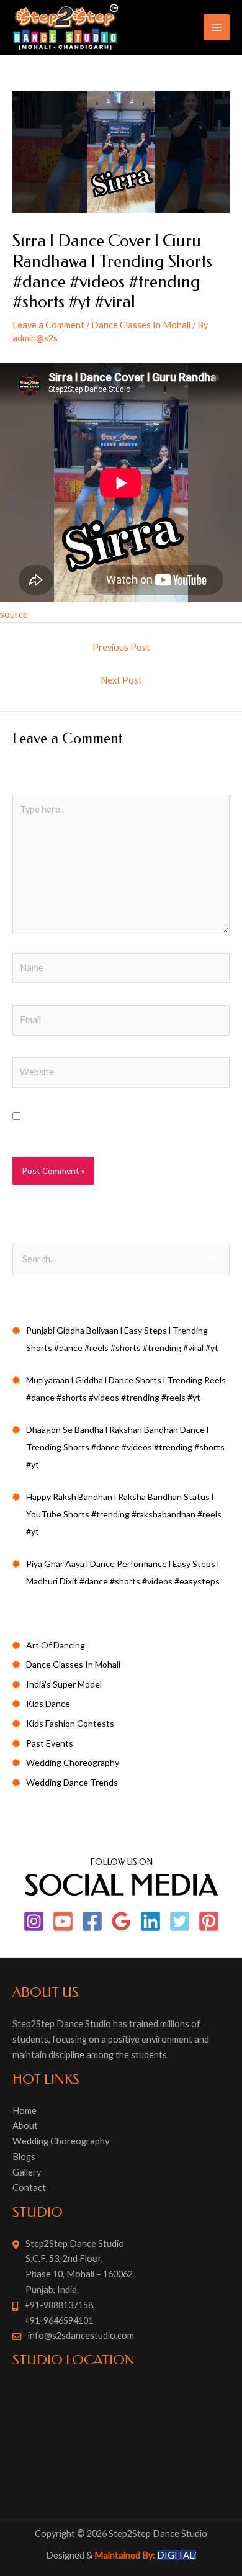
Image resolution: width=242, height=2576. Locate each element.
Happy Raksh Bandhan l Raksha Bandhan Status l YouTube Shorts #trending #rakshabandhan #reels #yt (124, 1514)
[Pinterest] (209, 1921)
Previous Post (121, 647)
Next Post (121, 680)
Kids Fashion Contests (70, 1723)
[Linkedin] (150, 1921)
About (25, 2126)
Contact (29, 2188)
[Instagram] (34, 1921)
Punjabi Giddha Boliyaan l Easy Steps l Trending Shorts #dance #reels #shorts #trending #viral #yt (122, 1339)
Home (25, 2111)
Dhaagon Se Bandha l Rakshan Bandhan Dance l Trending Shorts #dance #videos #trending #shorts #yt (125, 1447)
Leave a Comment (48, 325)
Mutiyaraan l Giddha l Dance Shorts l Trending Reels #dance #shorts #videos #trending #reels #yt (126, 1389)
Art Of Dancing (56, 1645)
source (14, 614)
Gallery (27, 2172)
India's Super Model (64, 1684)
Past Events (50, 1743)
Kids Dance (48, 1703)
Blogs (24, 2157)
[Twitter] (180, 1921)
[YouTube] (63, 1921)
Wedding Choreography (73, 1762)
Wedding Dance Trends (72, 1782)
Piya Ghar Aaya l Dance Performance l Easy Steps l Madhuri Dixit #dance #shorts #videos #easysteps (123, 1572)
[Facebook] (92, 1921)
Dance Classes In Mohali (141, 325)
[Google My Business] (121, 1921)
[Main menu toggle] (217, 27)
